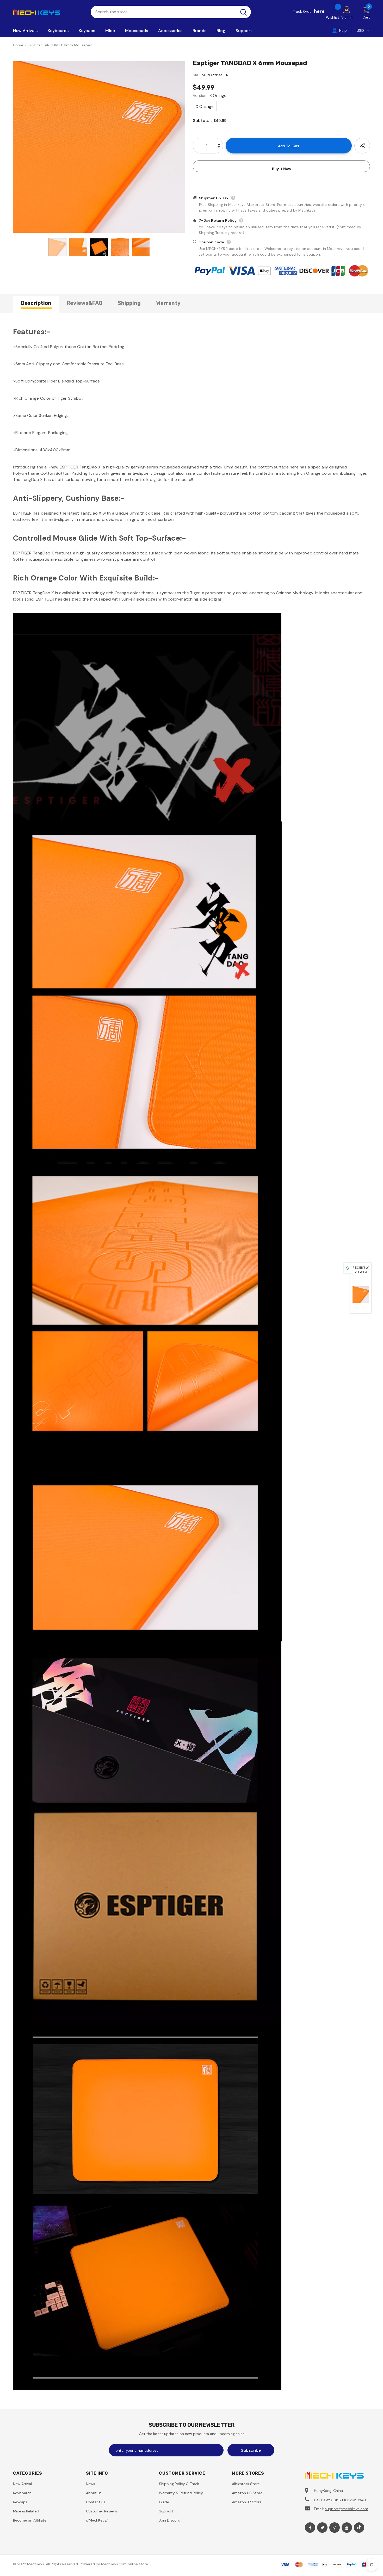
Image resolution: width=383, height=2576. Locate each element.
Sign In (347, 17)
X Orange (205, 106)
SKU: (197, 75)
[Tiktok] (359, 2528)
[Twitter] (322, 2528)
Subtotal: (202, 121)
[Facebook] (310, 2528)
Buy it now (282, 169)
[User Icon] (347, 9)
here (319, 11)
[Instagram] (335, 2528)
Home (18, 45)
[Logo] (48, 12)
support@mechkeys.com (347, 2509)
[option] (99, 147)
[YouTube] (347, 2528)
